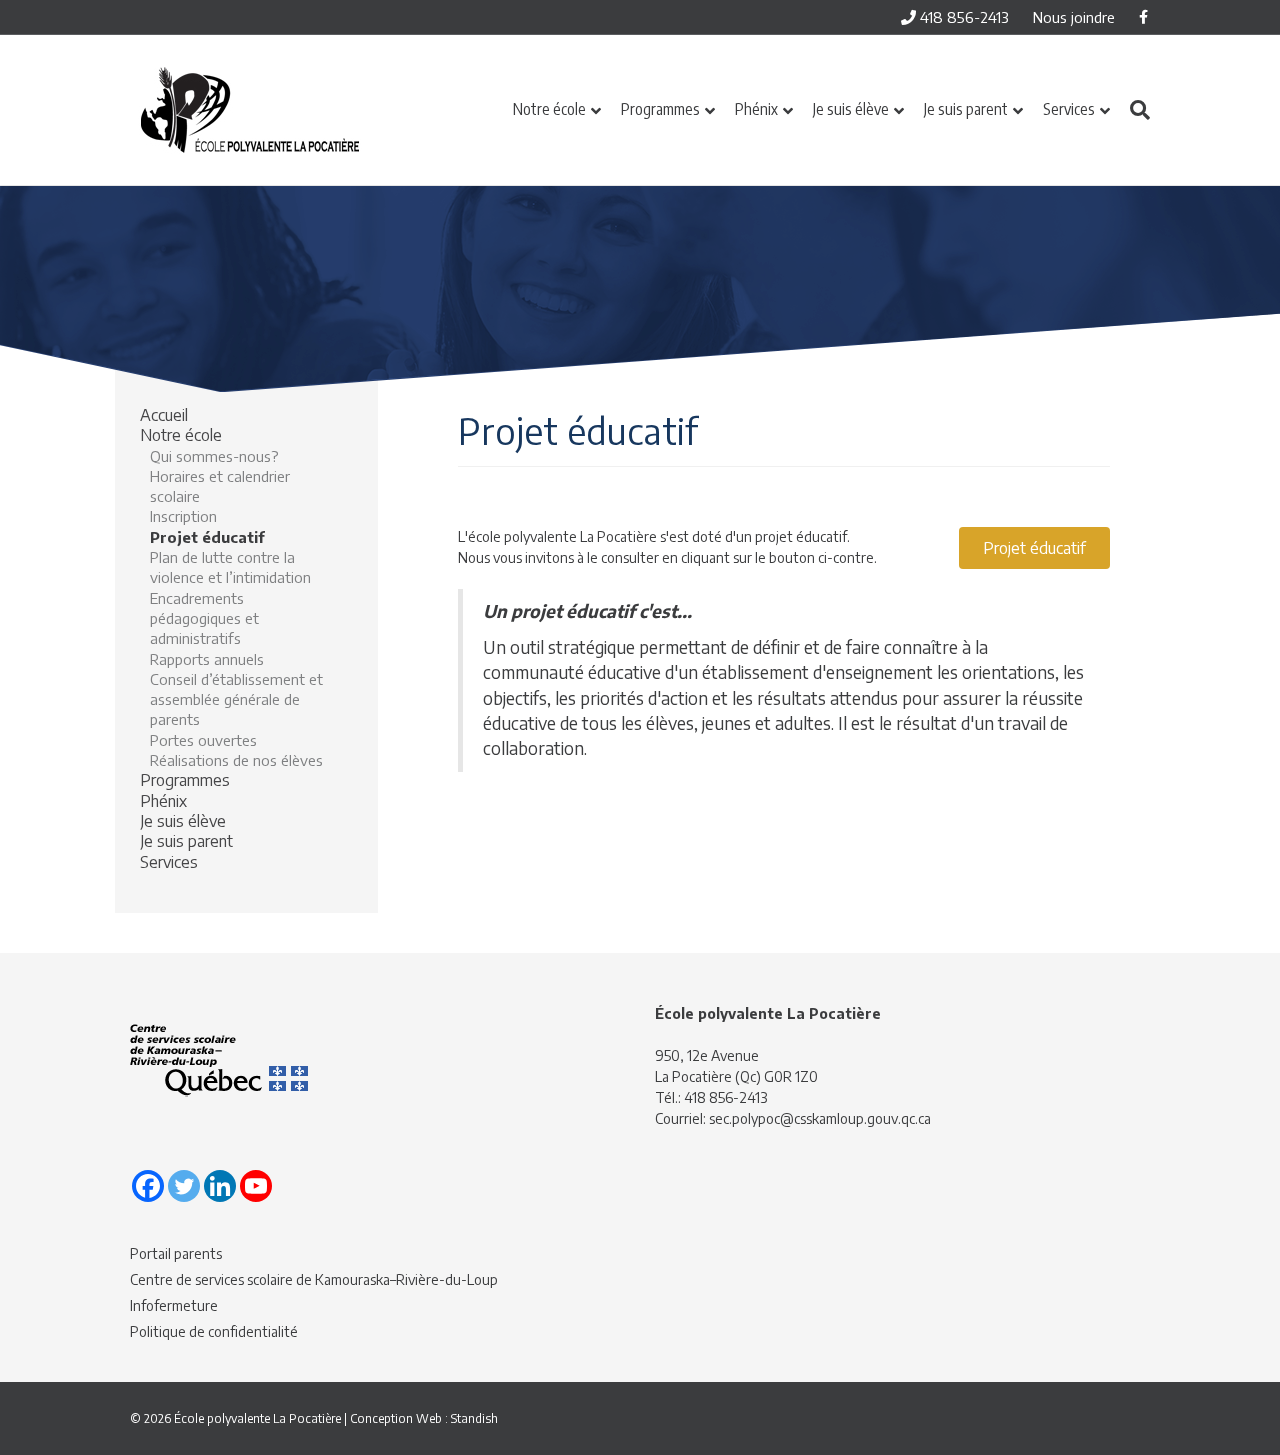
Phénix (756, 109)
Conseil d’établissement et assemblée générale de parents (236, 699)
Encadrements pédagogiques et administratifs (204, 618)
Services (1069, 109)
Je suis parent (966, 109)
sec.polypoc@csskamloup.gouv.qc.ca (820, 1118)
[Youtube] (256, 1186)
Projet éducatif (207, 537)
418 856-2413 (962, 17)
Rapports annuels (207, 659)
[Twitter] (184, 1186)
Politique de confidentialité (214, 1331)
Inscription (183, 516)
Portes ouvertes (203, 740)
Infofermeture (174, 1305)
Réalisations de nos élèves (236, 760)
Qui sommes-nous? (214, 456)
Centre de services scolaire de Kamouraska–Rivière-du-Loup (314, 1279)
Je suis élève (851, 109)
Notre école (549, 109)
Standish (474, 1418)
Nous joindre (1074, 17)
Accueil (164, 415)
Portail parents (176, 1253)
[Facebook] (148, 1186)
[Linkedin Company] (220, 1186)
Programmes (660, 109)
